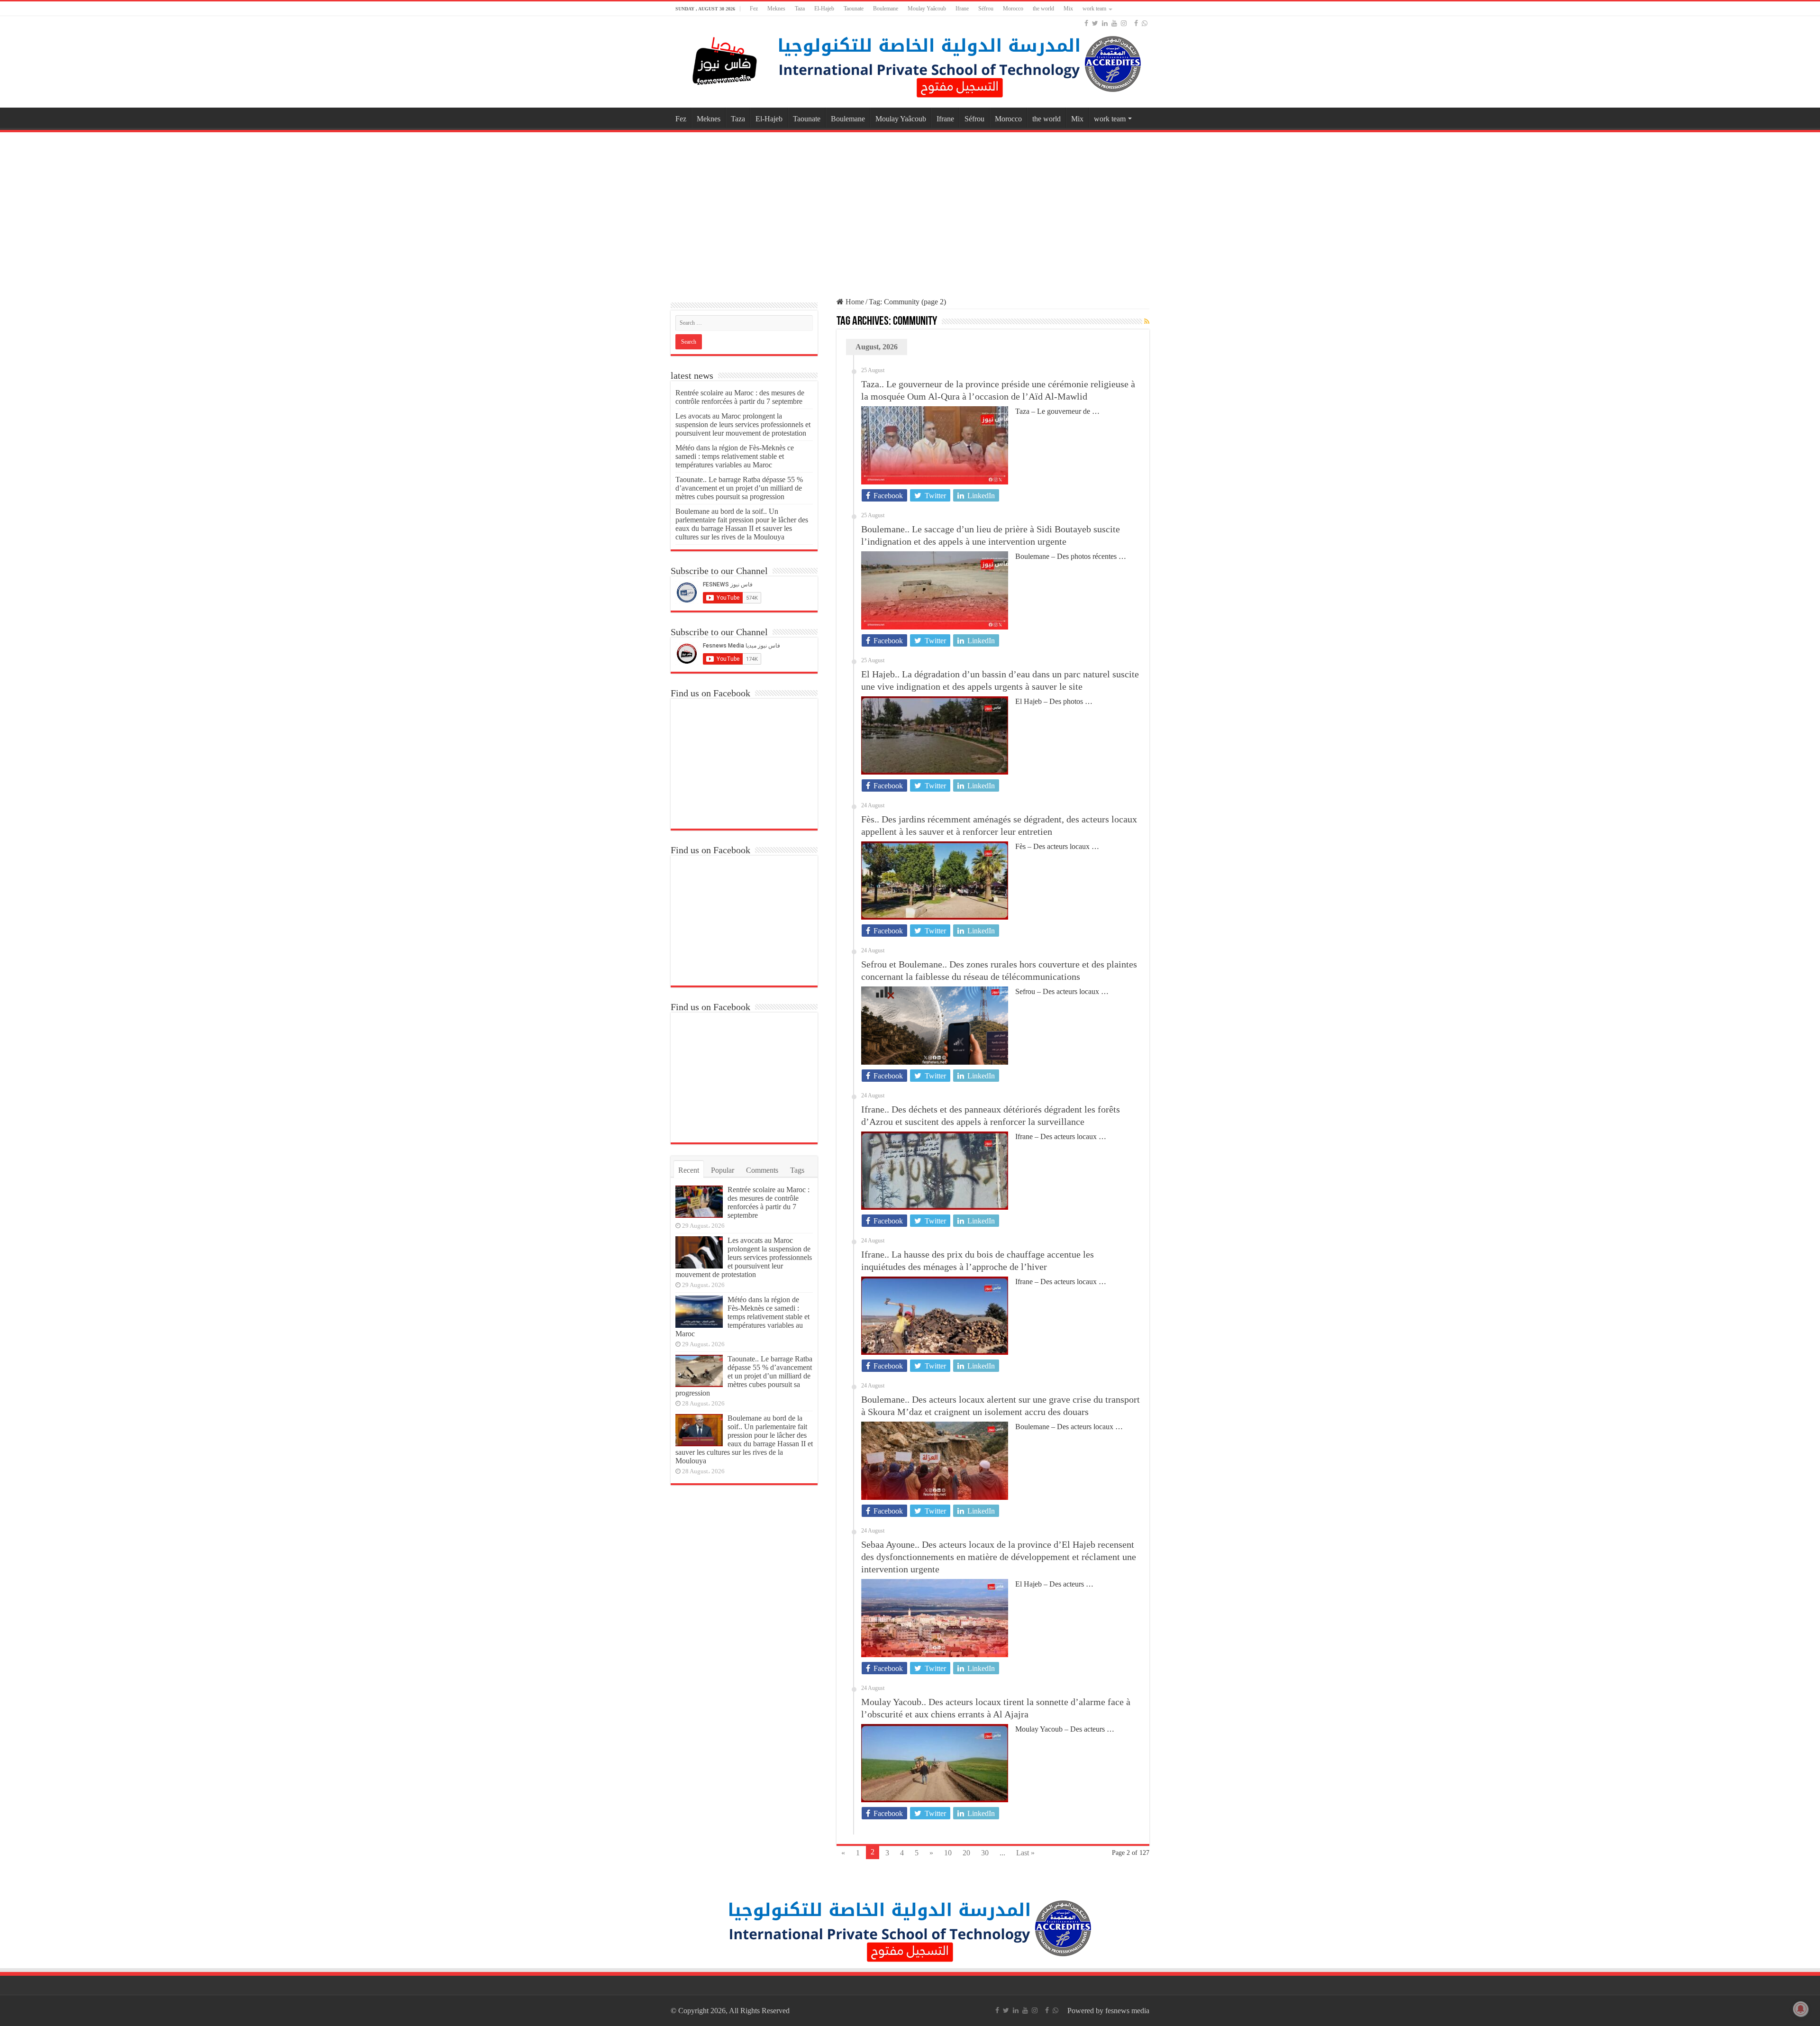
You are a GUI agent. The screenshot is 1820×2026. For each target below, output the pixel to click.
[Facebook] (1086, 23)
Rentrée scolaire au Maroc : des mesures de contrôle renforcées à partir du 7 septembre (740, 397)
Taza (800, 9)
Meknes (776, 9)
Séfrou (986, 9)
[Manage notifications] (1801, 2009)
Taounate (854, 9)
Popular (723, 1170)
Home (854, 302)
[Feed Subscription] (1147, 322)
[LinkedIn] (1105, 23)
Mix (1068, 9)
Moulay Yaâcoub (927, 9)
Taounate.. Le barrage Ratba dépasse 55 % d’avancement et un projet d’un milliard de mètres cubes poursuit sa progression (739, 488)
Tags (797, 1170)
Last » (1025, 1853)
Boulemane (886, 9)
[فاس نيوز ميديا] (725, 59)
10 (948, 1853)
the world (1043, 9)
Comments (762, 1170)
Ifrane (962, 9)
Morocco (1013, 9)
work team (1094, 9)
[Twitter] (1095, 23)
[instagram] (1124, 23)
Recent (689, 1170)
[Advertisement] (910, 210)
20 (966, 1853)
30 (985, 1853)
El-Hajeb (824, 9)
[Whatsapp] (1145, 23)
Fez (754, 9)
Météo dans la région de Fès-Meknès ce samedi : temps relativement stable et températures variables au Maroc (735, 456)
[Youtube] (1114, 23)
